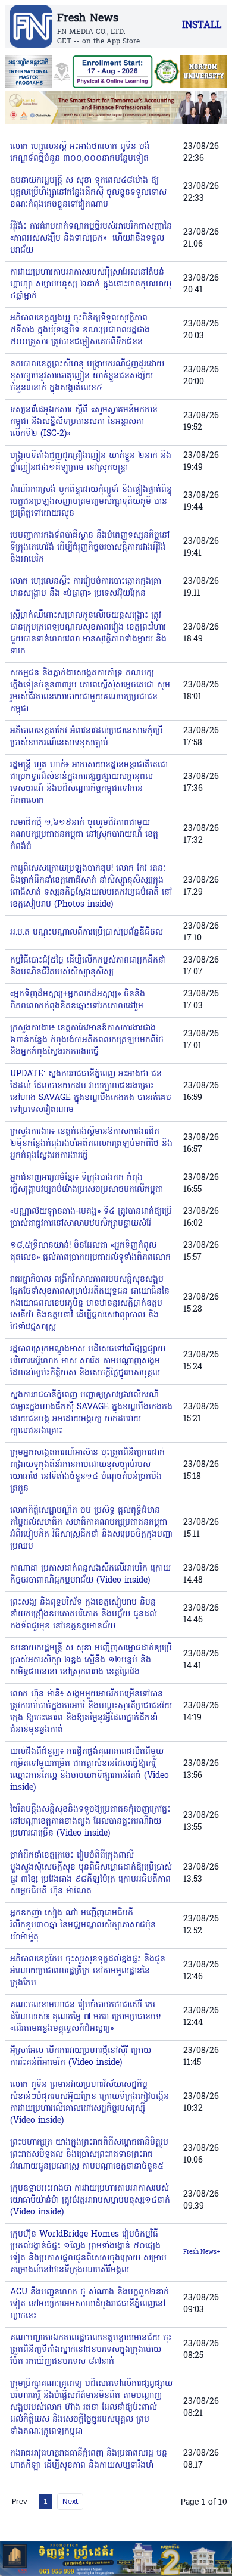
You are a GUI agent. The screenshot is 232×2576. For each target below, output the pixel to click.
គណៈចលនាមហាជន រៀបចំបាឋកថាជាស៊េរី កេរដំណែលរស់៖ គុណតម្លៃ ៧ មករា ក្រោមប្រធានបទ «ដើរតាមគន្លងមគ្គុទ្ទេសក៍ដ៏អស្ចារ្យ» (86, 2017)
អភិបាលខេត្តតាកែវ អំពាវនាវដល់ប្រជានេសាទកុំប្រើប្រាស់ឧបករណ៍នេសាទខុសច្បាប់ (87, 737)
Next (70, 2501)
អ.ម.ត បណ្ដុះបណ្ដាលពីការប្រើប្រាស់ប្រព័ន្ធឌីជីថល (87, 932)
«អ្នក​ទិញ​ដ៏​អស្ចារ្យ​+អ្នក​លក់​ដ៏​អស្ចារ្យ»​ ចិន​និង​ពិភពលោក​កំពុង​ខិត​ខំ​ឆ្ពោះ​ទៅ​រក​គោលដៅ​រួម (78, 1000)
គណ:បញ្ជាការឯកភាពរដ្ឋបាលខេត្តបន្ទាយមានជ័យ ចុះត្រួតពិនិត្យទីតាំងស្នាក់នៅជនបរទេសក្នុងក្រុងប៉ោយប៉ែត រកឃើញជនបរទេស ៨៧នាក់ (91, 2350)
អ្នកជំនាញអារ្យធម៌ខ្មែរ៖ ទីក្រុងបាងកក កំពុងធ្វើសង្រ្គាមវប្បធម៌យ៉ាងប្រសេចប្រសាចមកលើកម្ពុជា (87, 1184)
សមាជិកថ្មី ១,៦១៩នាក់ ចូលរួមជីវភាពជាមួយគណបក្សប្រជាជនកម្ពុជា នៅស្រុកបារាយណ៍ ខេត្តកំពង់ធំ (84, 835)
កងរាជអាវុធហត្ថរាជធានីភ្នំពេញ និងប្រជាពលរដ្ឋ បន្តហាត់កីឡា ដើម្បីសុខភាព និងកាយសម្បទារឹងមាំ (89, 2460)
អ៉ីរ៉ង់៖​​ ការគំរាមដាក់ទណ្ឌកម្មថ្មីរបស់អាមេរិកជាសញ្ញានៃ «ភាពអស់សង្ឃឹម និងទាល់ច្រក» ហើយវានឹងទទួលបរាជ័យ (91, 239)
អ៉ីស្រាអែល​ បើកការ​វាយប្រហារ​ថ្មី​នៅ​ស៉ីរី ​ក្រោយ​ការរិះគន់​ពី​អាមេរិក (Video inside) (81, 2057)
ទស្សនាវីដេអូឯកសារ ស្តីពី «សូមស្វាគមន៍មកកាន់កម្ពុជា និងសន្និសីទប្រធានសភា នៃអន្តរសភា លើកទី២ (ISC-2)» (84, 422)
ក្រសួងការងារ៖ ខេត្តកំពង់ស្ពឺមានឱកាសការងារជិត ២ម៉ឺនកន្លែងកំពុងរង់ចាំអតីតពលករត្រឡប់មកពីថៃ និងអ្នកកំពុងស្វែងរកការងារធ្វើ (91, 1144)
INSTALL (202, 26)
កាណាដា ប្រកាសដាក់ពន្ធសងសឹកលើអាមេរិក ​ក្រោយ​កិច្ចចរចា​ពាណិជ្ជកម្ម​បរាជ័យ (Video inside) (90, 1574)
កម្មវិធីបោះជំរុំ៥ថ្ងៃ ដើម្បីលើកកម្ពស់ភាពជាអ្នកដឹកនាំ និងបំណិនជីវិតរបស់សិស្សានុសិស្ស (88, 966)
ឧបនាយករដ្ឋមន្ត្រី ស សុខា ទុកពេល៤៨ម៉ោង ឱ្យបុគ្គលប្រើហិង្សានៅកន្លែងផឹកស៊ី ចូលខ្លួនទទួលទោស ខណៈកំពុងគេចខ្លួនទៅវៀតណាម (88, 193)
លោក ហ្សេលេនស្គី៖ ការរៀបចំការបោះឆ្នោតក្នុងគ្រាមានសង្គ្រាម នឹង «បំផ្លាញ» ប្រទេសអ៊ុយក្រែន (86, 588)
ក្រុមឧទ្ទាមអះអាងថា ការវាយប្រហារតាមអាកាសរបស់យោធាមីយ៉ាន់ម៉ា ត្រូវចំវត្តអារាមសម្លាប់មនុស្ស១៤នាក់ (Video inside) (90, 2200)
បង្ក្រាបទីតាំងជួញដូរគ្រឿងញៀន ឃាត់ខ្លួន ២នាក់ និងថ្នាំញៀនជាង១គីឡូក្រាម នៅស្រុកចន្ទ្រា (91, 462)
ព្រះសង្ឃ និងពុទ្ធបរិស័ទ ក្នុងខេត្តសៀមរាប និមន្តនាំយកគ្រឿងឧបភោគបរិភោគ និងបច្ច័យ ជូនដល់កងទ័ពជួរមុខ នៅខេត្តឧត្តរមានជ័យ (84, 1614)
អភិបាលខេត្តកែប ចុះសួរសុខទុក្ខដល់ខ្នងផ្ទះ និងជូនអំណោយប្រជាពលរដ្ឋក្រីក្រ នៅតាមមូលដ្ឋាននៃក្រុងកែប (88, 1971)
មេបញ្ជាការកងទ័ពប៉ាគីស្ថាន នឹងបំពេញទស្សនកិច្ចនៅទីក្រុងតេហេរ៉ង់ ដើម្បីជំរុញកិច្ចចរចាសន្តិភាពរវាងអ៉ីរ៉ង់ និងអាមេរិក (90, 548)
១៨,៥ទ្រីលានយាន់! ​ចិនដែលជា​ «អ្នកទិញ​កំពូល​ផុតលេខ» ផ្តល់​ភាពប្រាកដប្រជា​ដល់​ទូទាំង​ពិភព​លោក (90, 1252)
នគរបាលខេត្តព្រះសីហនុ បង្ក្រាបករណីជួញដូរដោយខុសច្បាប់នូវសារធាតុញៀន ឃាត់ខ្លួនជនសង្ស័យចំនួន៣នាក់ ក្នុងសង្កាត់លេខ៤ (87, 376)
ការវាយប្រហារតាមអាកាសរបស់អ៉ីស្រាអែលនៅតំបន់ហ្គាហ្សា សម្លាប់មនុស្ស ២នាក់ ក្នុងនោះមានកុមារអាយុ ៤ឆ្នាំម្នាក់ (91, 284)
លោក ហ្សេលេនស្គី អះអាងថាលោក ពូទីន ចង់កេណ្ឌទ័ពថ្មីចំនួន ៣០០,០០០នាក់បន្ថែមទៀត (80, 153)
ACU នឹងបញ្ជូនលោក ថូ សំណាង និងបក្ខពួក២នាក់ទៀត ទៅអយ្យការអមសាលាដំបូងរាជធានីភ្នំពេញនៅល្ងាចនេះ (90, 2304)
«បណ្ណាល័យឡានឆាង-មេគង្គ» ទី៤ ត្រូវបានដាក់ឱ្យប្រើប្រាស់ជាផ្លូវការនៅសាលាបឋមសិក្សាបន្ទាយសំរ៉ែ (91, 1218)
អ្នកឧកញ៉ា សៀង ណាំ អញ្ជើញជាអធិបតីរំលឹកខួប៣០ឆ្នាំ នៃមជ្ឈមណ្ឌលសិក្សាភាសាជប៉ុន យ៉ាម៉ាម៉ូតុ (83, 1925)
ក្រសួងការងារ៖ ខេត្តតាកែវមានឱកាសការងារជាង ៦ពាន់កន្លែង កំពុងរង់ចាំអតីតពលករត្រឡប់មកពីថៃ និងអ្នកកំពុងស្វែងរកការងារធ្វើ (87, 1040)
